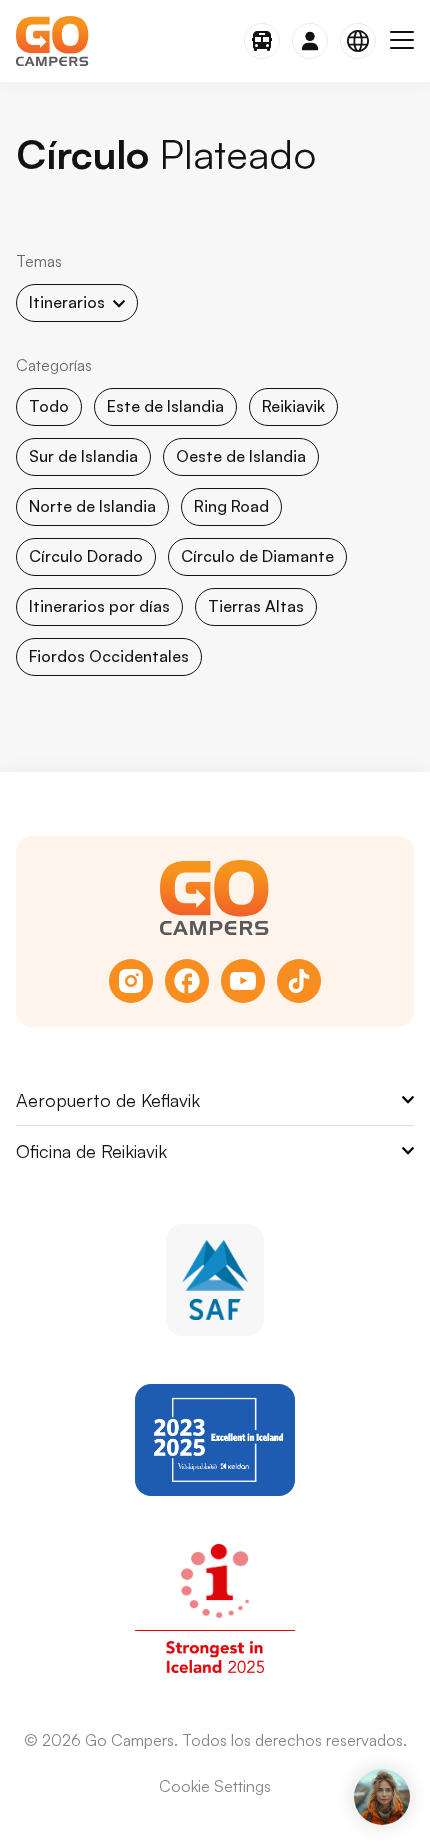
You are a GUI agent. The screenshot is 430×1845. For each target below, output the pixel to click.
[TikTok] (299, 981)
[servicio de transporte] (262, 41)
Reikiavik (293, 406)
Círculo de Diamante (257, 556)
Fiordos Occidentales (109, 656)
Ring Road (231, 506)
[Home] (52, 41)
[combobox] (77, 303)
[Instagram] (131, 981)
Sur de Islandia (83, 456)
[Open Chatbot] (382, 1797)
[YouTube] (243, 981)
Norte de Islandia (92, 506)
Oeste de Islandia (241, 456)
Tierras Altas (256, 606)
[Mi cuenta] (310, 41)
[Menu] (402, 41)
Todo (49, 406)
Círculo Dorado (86, 556)
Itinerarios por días (99, 606)
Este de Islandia (165, 406)
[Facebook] (187, 981)
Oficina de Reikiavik (91, 1151)
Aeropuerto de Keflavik (108, 1100)
